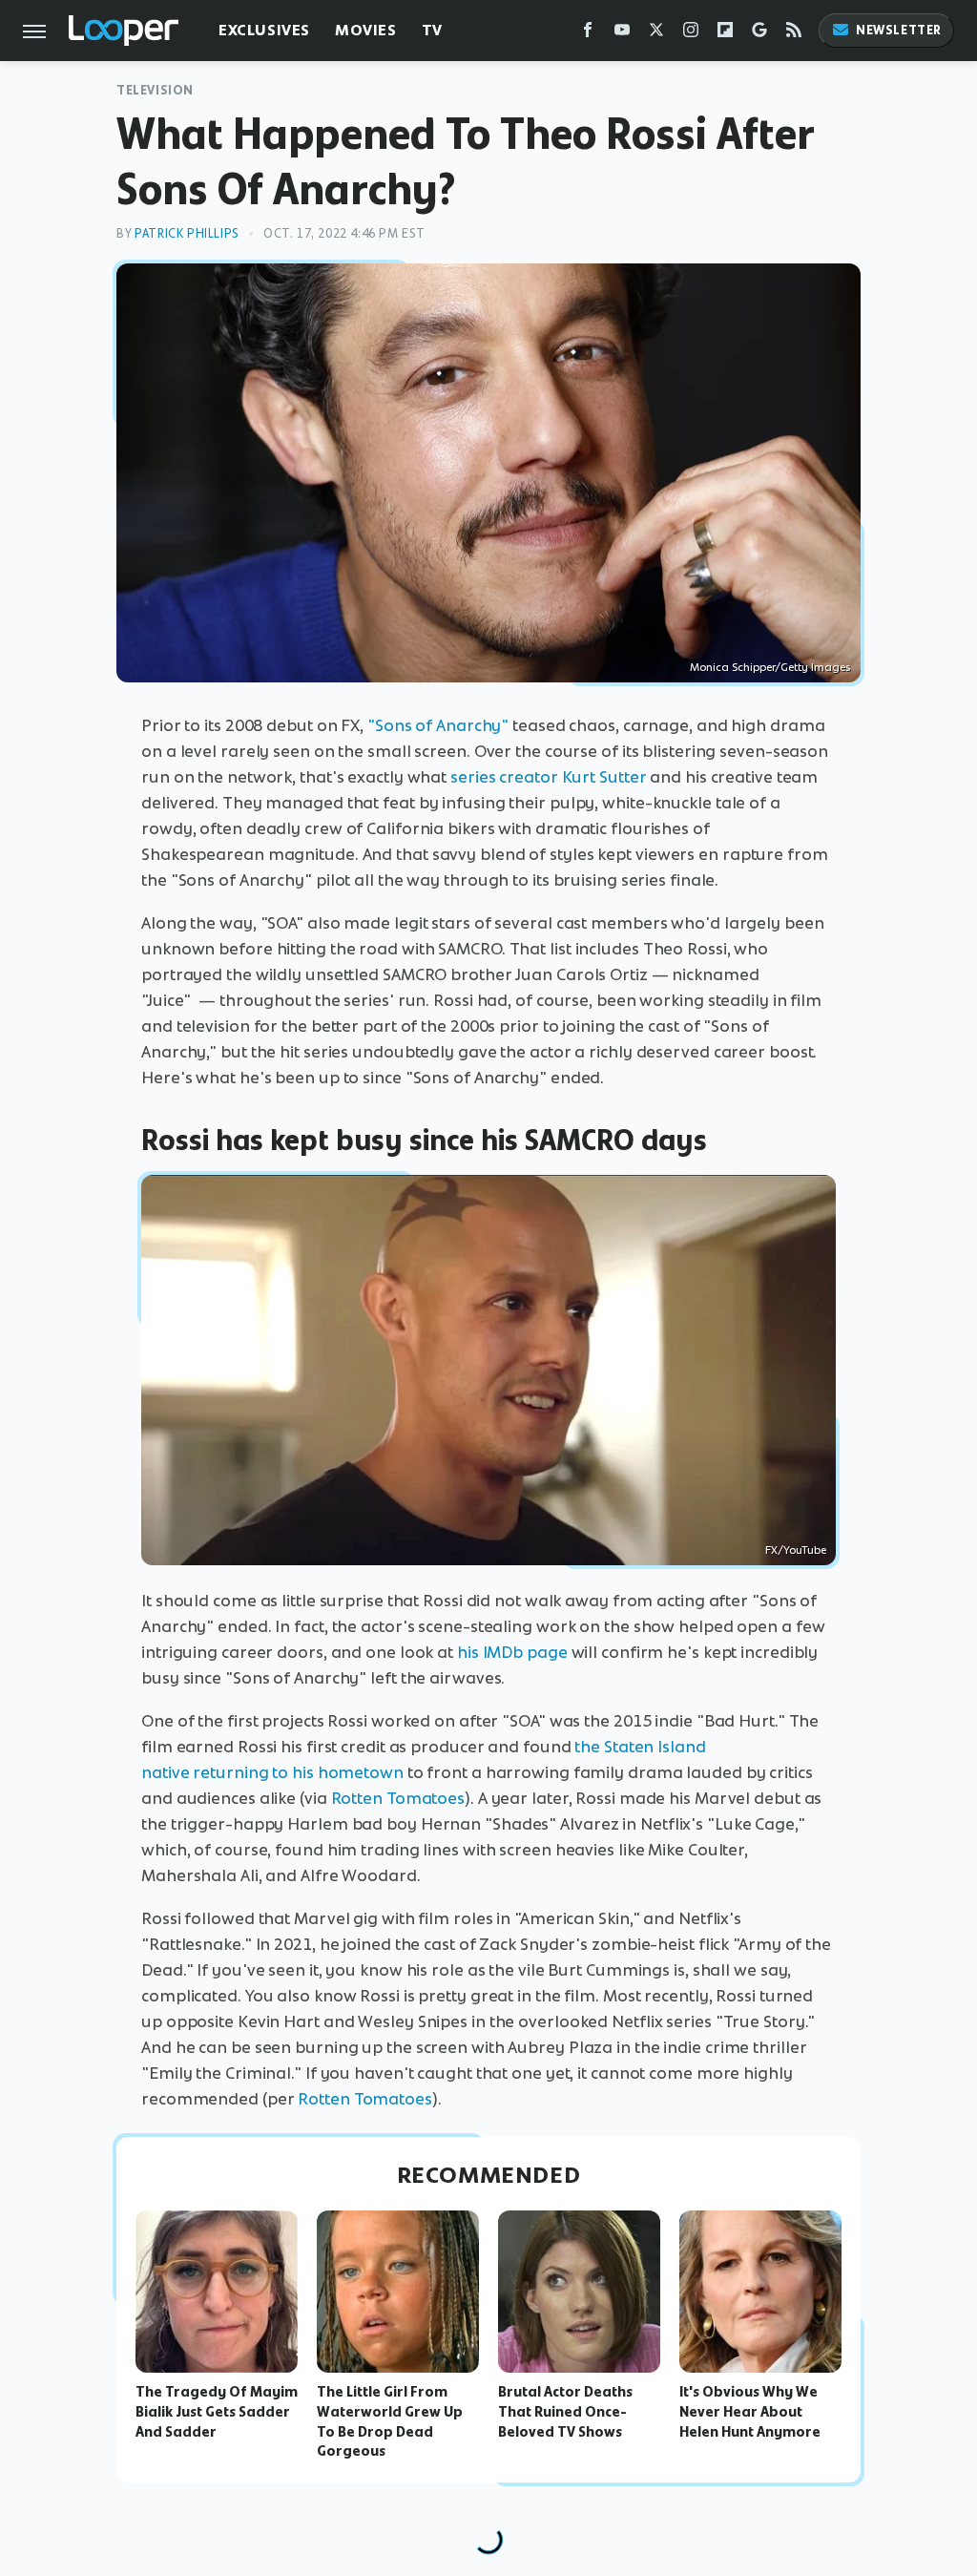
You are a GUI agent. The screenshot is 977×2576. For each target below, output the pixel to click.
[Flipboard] (725, 34)
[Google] (759, 34)
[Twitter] (656, 34)
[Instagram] (691, 34)
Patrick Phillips (187, 233)
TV (432, 30)
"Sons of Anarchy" (438, 725)
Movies (366, 30)
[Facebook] (588, 34)
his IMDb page (512, 1652)
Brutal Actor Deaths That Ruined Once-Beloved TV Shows (565, 2412)
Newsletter (899, 30)
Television (155, 90)
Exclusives (264, 30)
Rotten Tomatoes (398, 1798)
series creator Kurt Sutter (548, 777)
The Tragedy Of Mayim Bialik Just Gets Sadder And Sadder (217, 2412)
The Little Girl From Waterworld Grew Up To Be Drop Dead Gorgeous (390, 2421)
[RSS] (794, 34)
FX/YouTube (796, 1550)
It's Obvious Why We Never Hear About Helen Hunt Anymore (750, 2412)
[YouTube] (622, 34)
